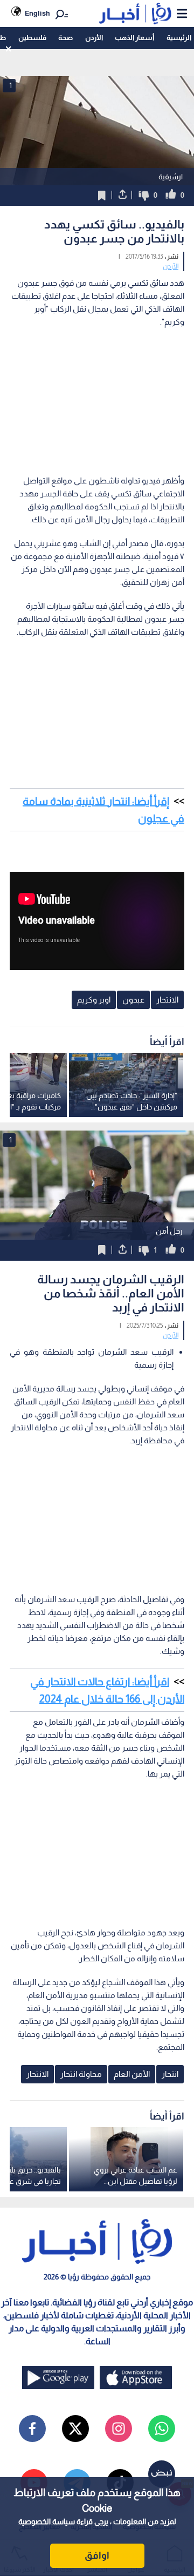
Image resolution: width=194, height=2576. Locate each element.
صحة (65, 38)
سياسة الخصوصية (47, 2521)
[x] (75, 2429)
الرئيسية (179, 38)
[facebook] (32, 2429)
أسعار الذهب (134, 38)
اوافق (97, 2555)
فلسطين (32, 38)
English (37, 13)
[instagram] (119, 2429)
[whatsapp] (162, 2429)
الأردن (94, 38)
